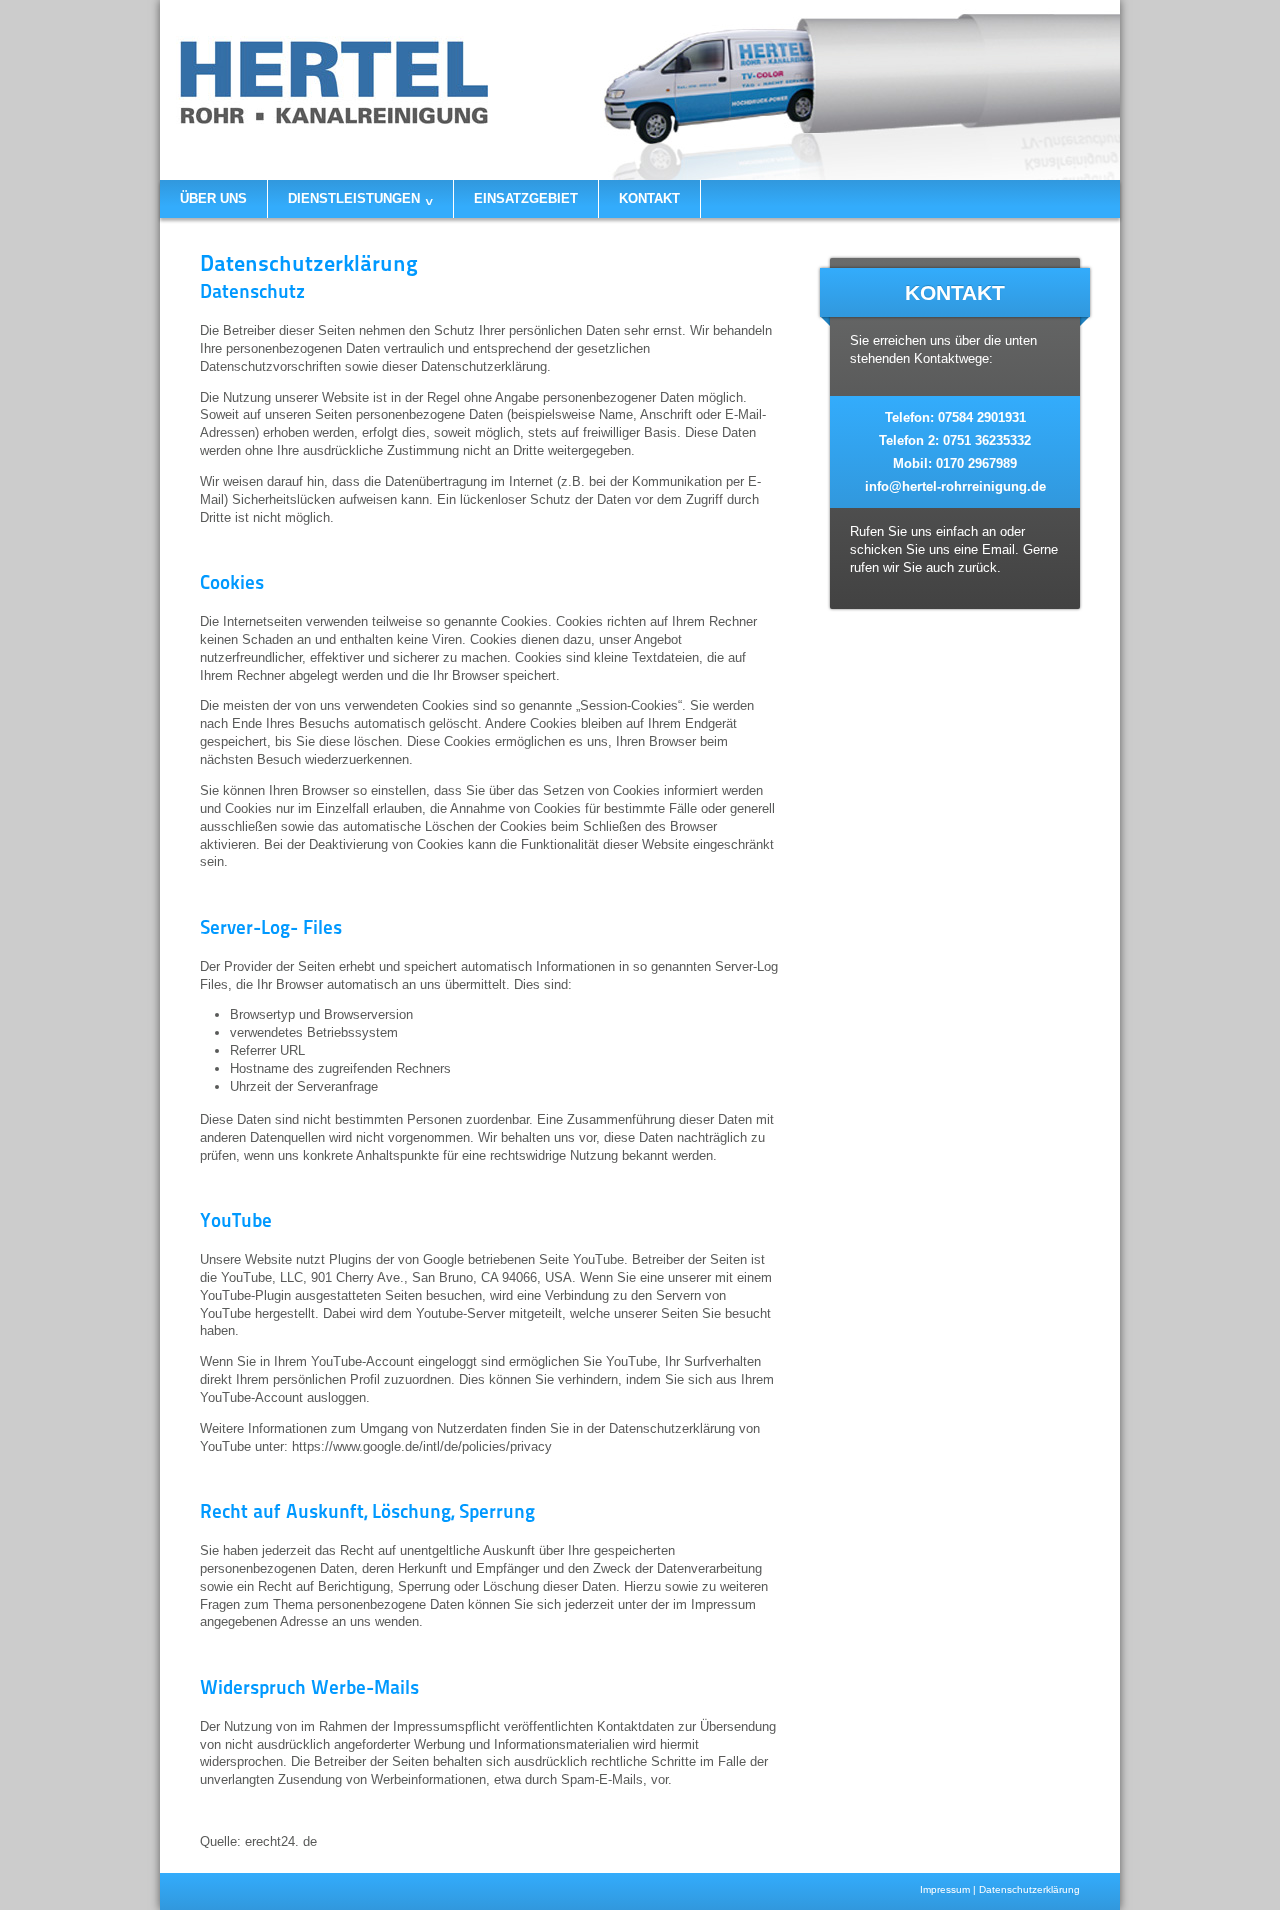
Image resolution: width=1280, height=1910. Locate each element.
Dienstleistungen (360, 199)
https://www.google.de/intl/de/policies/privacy (422, 1446)
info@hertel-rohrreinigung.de (955, 486)
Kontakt (649, 198)
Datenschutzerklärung (1029, 1889)
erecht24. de (281, 1841)
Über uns (213, 198)
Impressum (945, 1889)
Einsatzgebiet (526, 198)
